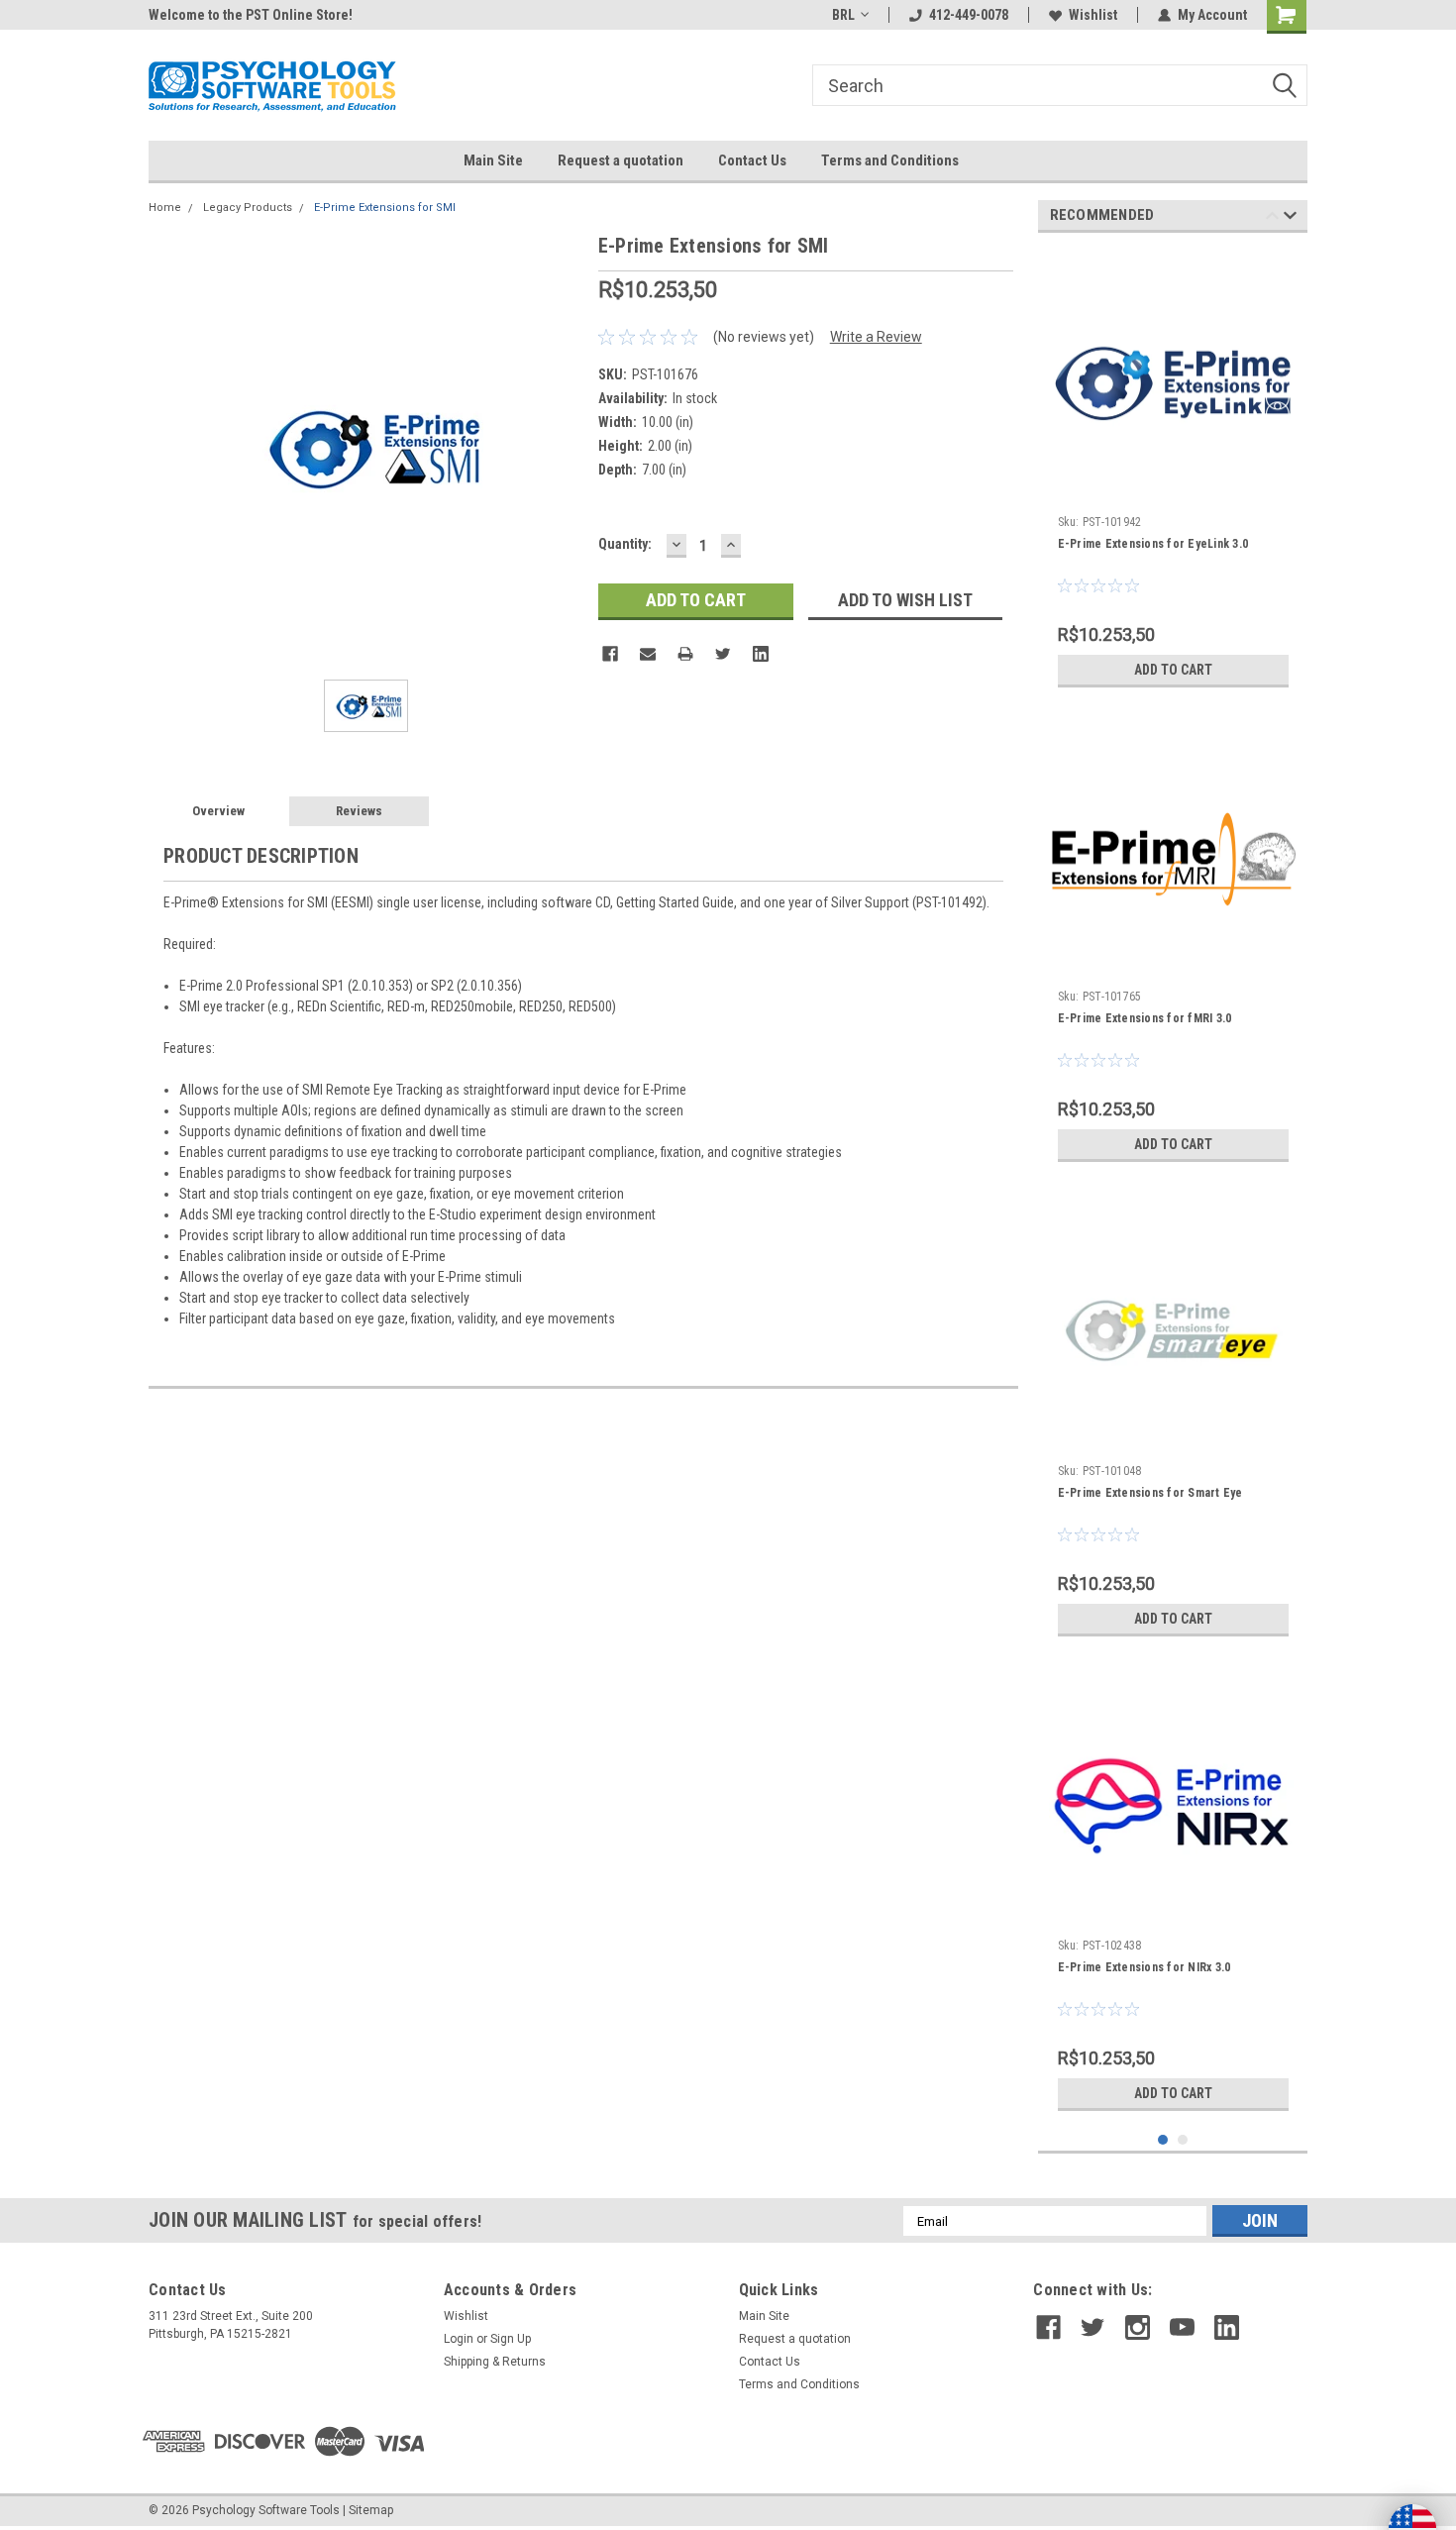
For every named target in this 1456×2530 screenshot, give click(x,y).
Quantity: (625, 544)
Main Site (493, 160)
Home (165, 208)
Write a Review (876, 337)
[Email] (648, 654)
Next (1290, 218)
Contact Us (752, 160)
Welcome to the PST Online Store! (251, 15)
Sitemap (371, 2510)
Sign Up (511, 2339)
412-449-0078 (969, 15)
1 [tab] (1163, 2140)
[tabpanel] (1173, 473)
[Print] (685, 654)
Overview (218, 811)
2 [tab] (1183, 2140)
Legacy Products (248, 208)
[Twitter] (723, 654)
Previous (1272, 218)
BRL (843, 15)
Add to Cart (1173, 670)
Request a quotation (621, 160)
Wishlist (1093, 15)
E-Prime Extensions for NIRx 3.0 (1144, 1967)
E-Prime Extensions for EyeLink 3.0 (1153, 544)
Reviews (359, 811)
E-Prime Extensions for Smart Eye (1150, 1493)
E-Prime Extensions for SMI (385, 208)
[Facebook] (610, 654)
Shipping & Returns (495, 2362)
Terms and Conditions (890, 160)
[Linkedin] (761, 654)
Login (459, 2339)
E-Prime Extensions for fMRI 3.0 (1145, 1018)
